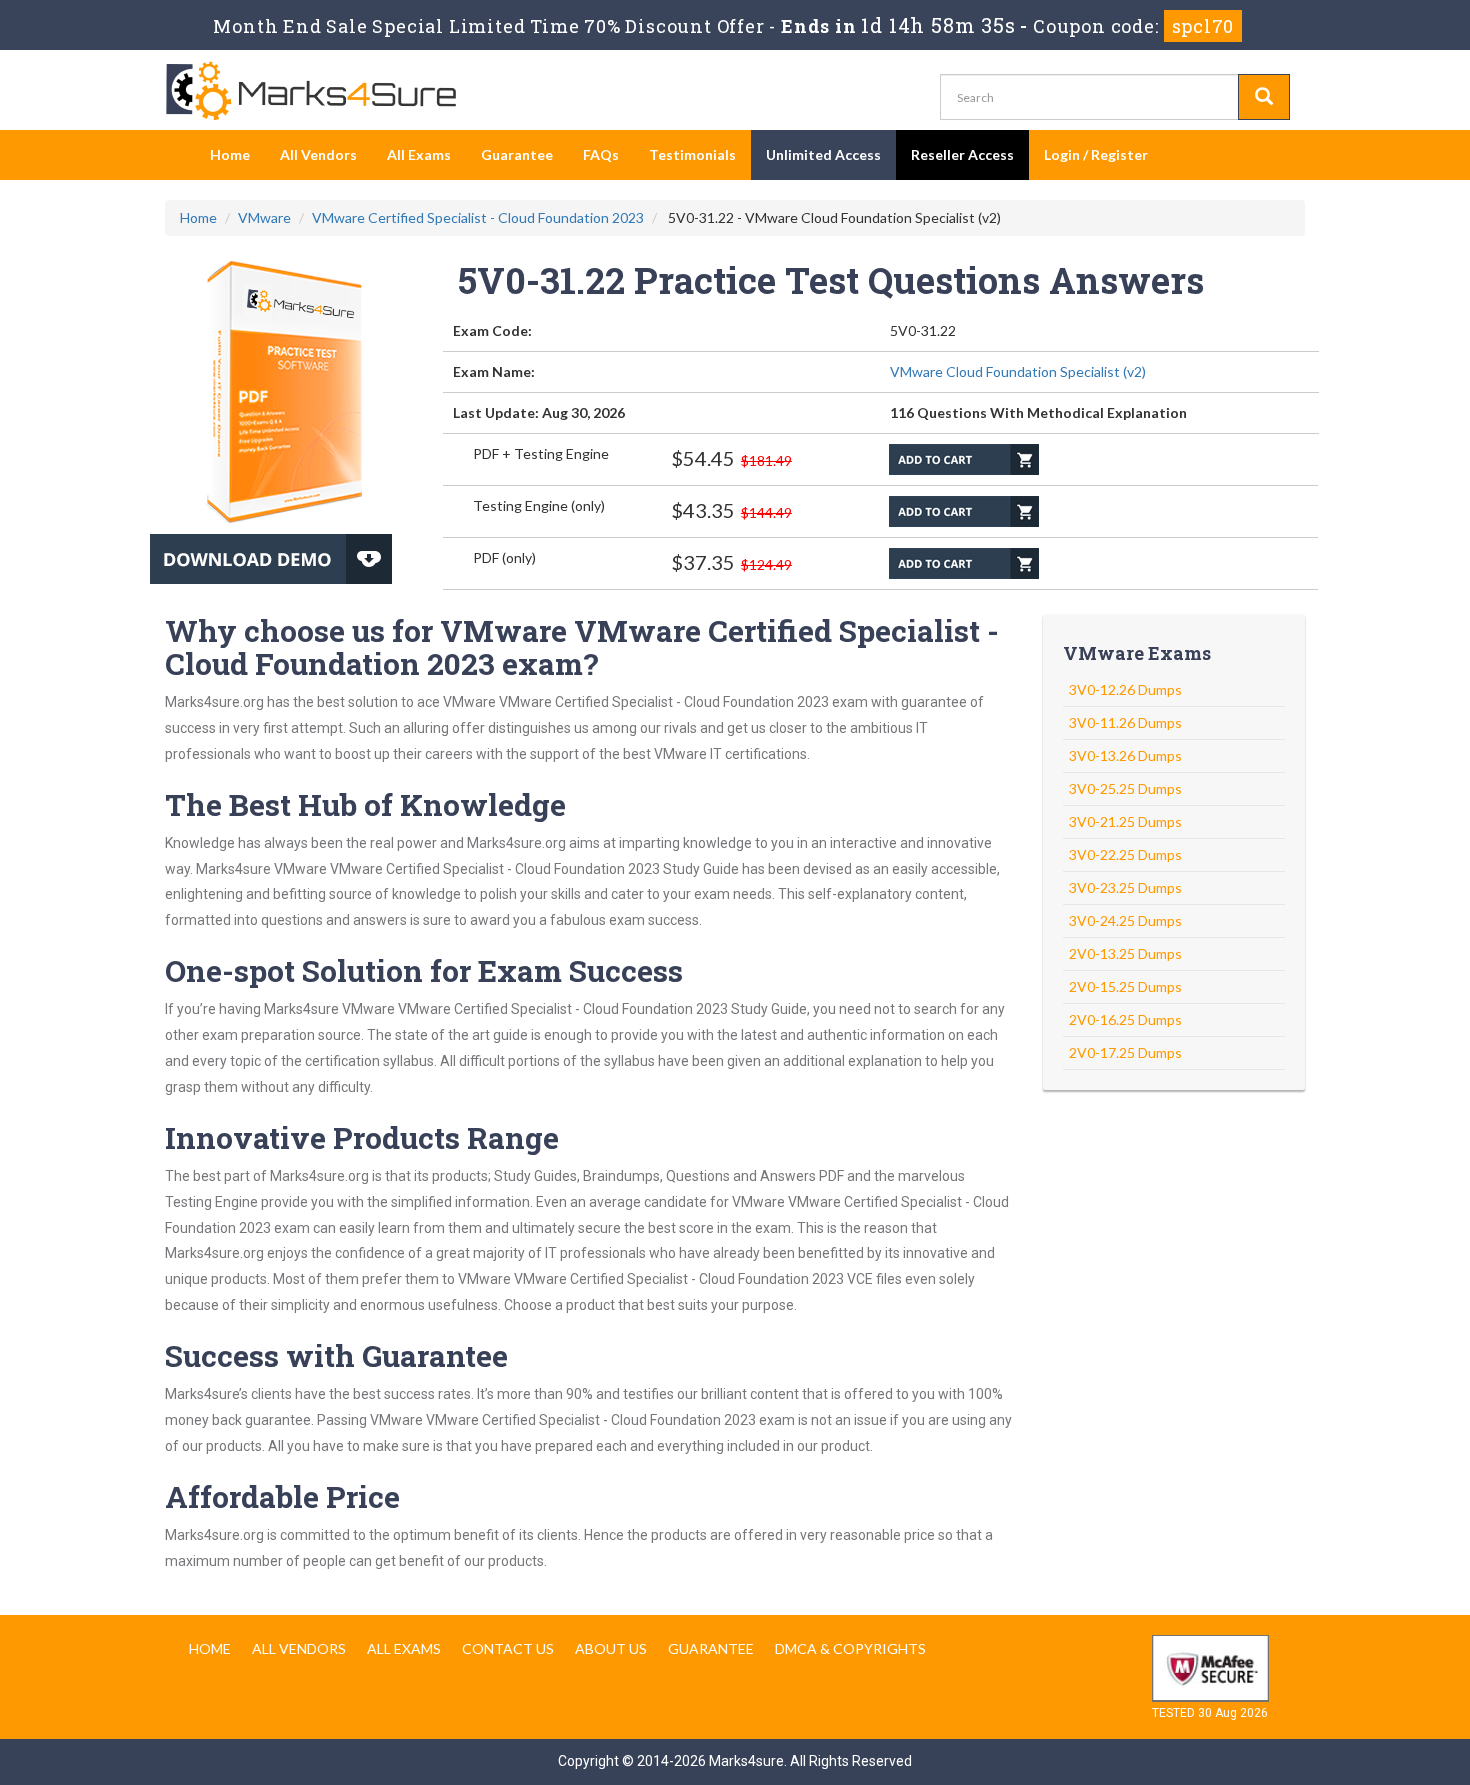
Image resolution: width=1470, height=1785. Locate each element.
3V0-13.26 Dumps (1125, 755)
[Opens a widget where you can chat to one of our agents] (1395, 1750)
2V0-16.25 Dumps (1125, 1019)
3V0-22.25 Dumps (1125, 854)
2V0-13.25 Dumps (1125, 953)
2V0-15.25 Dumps (1125, 986)
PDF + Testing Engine (541, 453)
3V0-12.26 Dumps (1125, 689)
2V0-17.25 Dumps (1125, 1052)
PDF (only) (504, 557)
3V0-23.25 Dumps (1125, 887)
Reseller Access (962, 154)
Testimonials (692, 154)
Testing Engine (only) (539, 505)
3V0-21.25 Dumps (1125, 821)
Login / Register (1096, 154)
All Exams (419, 154)
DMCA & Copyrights (850, 1648)
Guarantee (517, 154)
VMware (264, 217)
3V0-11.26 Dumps (1125, 722)
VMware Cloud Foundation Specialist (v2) (1018, 371)
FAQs (601, 154)
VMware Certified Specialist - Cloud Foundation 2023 (478, 217)
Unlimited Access (823, 154)
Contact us (508, 1648)
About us (611, 1648)
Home (230, 154)
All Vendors (318, 154)
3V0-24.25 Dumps (1125, 920)
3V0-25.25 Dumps (1125, 788)
